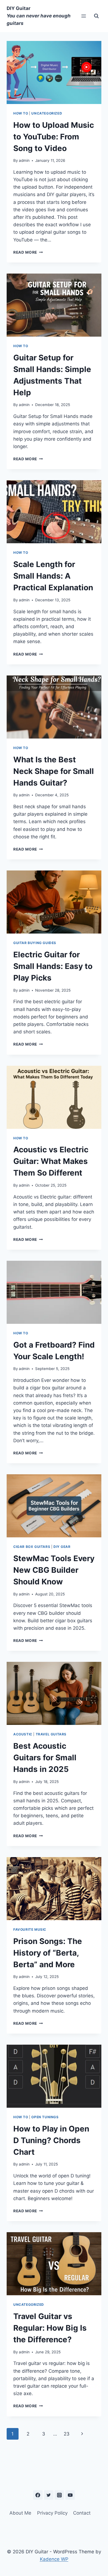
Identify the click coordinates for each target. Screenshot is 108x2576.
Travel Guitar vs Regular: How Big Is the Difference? (50, 2328)
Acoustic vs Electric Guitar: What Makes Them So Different (51, 1161)
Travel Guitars (51, 1734)
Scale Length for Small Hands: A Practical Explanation (53, 576)
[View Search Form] (96, 16)
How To (21, 113)
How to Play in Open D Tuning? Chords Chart (51, 2140)
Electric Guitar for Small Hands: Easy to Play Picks (53, 966)
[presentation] (54, 72)
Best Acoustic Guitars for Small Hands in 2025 (45, 1758)
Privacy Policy (52, 2513)
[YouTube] (70, 2495)
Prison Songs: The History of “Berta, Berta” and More (48, 1953)
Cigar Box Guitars (32, 1547)
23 (67, 2434)
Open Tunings (45, 2117)
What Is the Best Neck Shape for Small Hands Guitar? (54, 771)
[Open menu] (83, 16)
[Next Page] (82, 2434)
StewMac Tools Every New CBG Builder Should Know (54, 1570)
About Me (20, 2513)
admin (24, 160)
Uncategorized (47, 113)
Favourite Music (30, 1929)
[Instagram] (59, 2495)
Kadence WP (54, 2559)
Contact (82, 2513)
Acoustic (23, 1734)
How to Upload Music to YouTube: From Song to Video (54, 137)
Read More (28, 252)
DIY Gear (62, 1547)
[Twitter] (49, 2495)
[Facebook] (38, 2495)
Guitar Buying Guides (35, 943)
